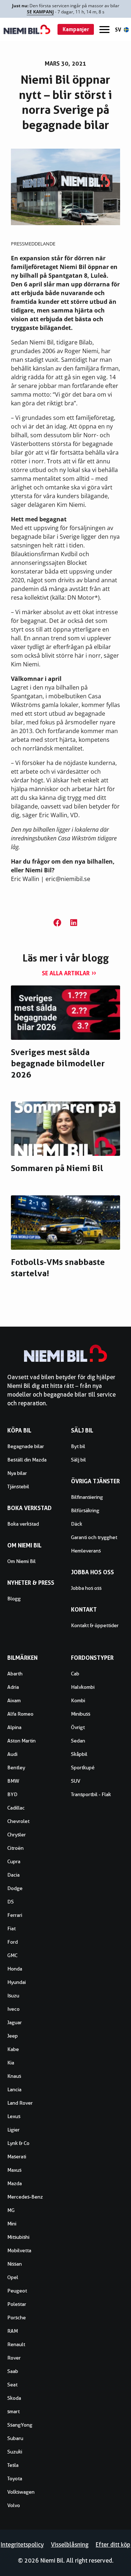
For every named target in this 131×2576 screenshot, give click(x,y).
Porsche (17, 2317)
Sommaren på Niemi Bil (57, 1168)
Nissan (15, 2264)
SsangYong (20, 2425)
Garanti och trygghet (94, 1537)
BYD (12, 1794)
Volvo (14, 2505)
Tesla (13, 2465)
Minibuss (81, 1714)
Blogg (14, 1599)
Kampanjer (76, 29)
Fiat (11, 1928)
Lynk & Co (18, 2143)
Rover (14, 2358)
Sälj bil (78, 1460)
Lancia (14, 2089)
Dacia (13, 1875)
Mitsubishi (18, 2237)
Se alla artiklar (66, 973)
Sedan (78, 1741)
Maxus (14, 2170)
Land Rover (20, 2103)
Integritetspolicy (22, 2545)
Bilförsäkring (85, 1510)
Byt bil (78, 1446)
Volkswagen (21, 2492)
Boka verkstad (23, 1524)
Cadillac (16, 1808)
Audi (12, 1754)
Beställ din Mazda (27, 1460)
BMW (13, 1781)
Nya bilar (17, 1473)
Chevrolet (18, 1821)
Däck (77, 1524)
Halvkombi (83, 1687)
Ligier (13, 2130)
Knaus (14, 2076)
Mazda (15, 2183)
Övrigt (78, 1727)
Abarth (15, 1674)
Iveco (13, 2009)
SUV (76, 1781)
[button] (57, 923)
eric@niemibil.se (68, 879)
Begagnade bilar (26, 1446)
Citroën (15, 1848)
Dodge (15, 1888)
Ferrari (15, 1915)
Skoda (14, 2398)
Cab (75, 1674)
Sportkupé (83, 1767)
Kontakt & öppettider (95, 1625)
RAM (13, 2331)
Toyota (15, 2478)
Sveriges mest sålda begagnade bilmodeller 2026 (58, 1063)
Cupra (14, 1861)
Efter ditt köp (113, 2545)
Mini (12, 2224)
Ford (13, 1942)
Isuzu (13, 1996)
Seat (12, 2385)
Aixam (14, 1700)
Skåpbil (79, 1754)
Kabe (13, 2049)
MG (11, 2210)
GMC (12, 1955)
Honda (15, 1969)
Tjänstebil (18, 1487)
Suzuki (15, 2452)
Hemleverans (86, 1551)
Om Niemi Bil (21, 1561)
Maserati (17, 2157)
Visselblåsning (70, 2545)
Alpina (14, 1727)
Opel (13, 2277)
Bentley (16, 1767)
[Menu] (104, 30)
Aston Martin (21, 1741)
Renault (16, 2344)
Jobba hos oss (86, 1588)
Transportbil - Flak (91, 1794)
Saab (13, 2371)
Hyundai (17, 1982)
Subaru (15, 2438)
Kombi (78, 1700)
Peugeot (17, 2291)
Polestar (17, 2304)
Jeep (13, 2036)
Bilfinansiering (87, 1497)
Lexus (14, 2116)
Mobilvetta (19, 2250)
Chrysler (17, 1835)
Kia (11, 2063)
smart (13, 2411)
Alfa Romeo (20, 1714)
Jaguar (15, 2022)
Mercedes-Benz (25, 2197)
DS (11, 1902)
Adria (13, 1687)
